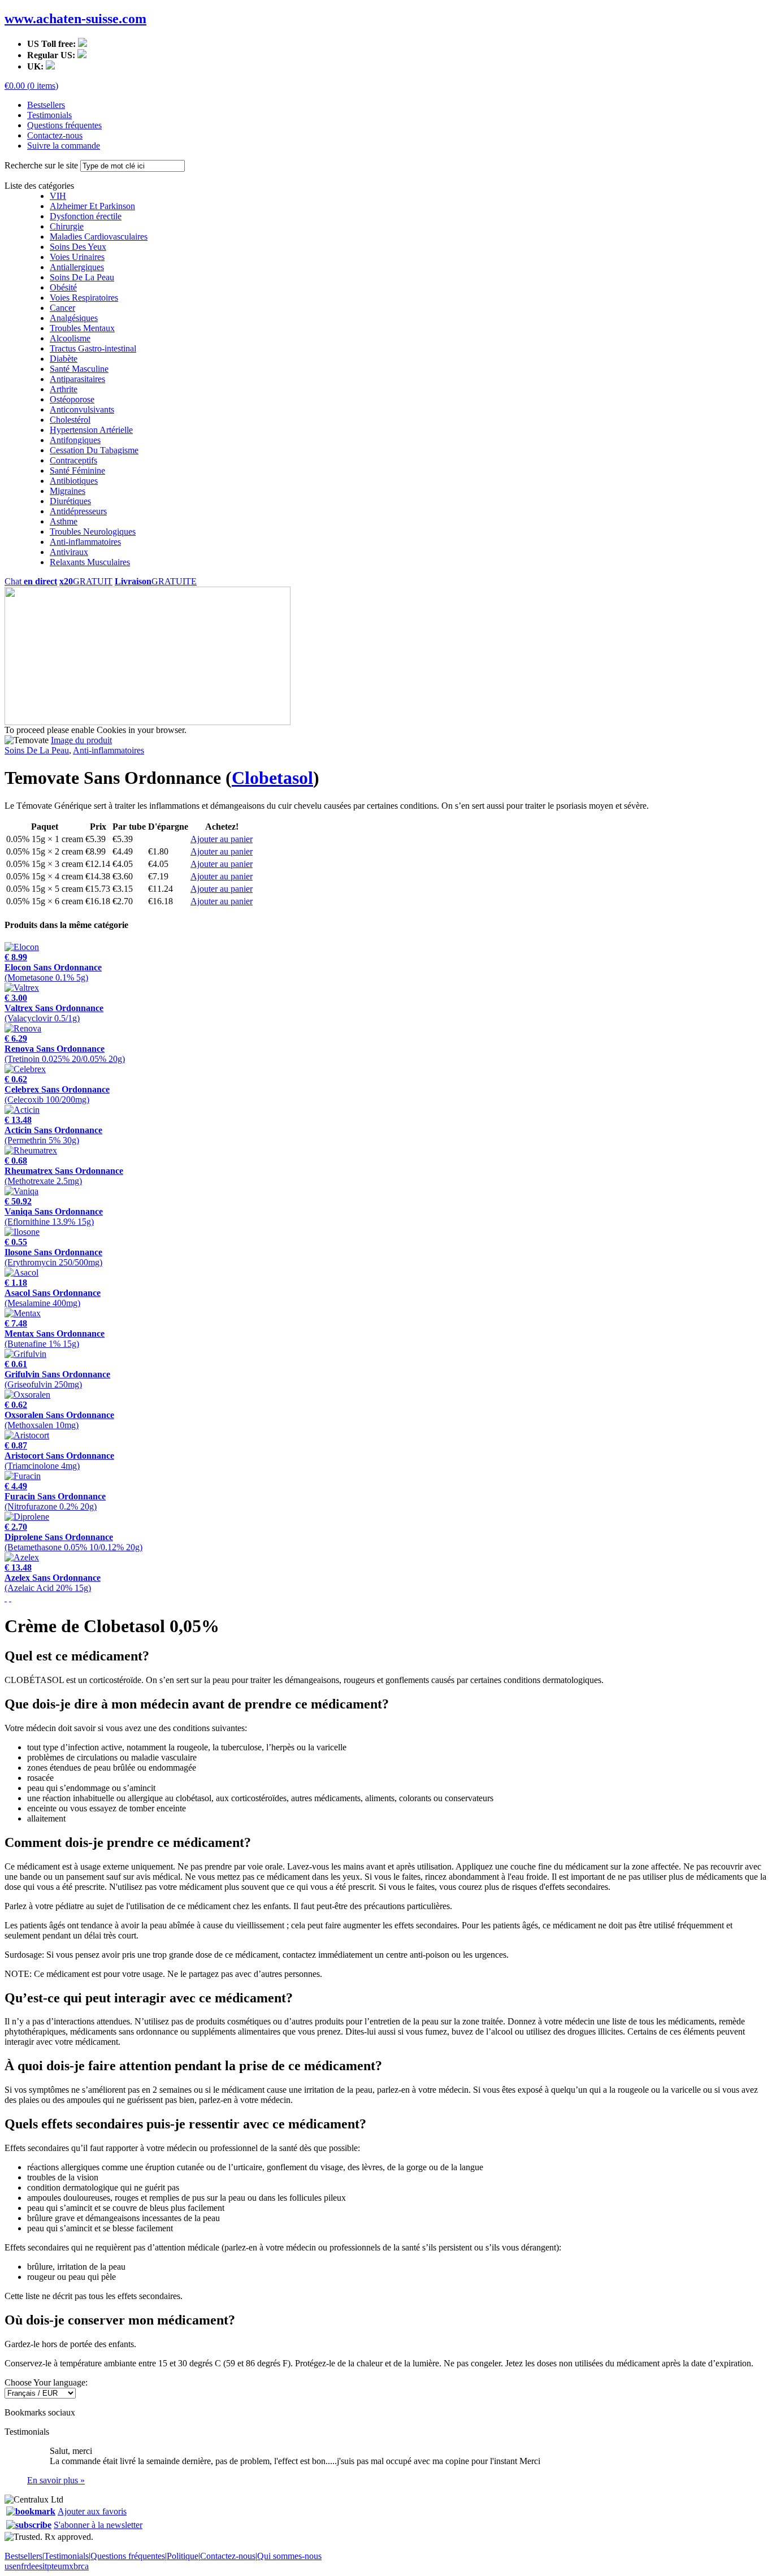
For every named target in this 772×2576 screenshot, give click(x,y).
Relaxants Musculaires (90, 562)
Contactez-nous (55, 135)
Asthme (64, 521)
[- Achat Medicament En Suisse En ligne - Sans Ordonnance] (31, 2511)
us (8, 2566)
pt (50, 2566)
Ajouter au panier (222, 839)
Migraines (68, 491)
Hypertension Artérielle (91, 430)
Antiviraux (69, 552)
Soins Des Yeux (78, 247)
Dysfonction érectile (86, 216)
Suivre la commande (64, 146)
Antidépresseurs (78, 511)
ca (85, 2566)
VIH (58, 196)
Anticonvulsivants (82, 409)
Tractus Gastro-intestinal (93, 348)
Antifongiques (75, 440)
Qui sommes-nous (289, 2556)
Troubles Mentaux (82, 328)
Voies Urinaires (77, 257)
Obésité (63, 287)
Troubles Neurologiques (93, 532)
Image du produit (81, 740)
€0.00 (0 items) (31, 86)
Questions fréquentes (64, 125)
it (45, 2566)
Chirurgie (67, 226)
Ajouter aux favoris (92, 2511)
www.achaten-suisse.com (75, 19)
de (31, 2566)
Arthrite (64, 389)
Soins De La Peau (82, 277)
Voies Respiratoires (84, 298)
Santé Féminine (77, 470)
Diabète (64, 359)
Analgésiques (74, 318)
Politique (183, 2556)
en (17, 2566)
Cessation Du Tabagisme (94, 450)
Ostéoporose (72, 399)
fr (24, 2566)
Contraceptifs (73, 460)
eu (58, 2566)
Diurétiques (70, 501)
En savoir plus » (56, 2480)
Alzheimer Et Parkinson (92, 206)
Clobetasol (272, 778)
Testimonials (49, 115)
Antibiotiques (74, 481)
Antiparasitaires (77, 379)
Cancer (62, 308)
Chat (31, 581)
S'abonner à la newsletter (98, 2525)
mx (68, 2566)
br (77, 2566)
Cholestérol (70, 420)
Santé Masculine (79, 369)
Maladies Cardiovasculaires (99, 237)
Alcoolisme (70, 338)
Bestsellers (46, 105)
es (39, 2566)
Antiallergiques (77, 267)
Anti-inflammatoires (85, 542)
